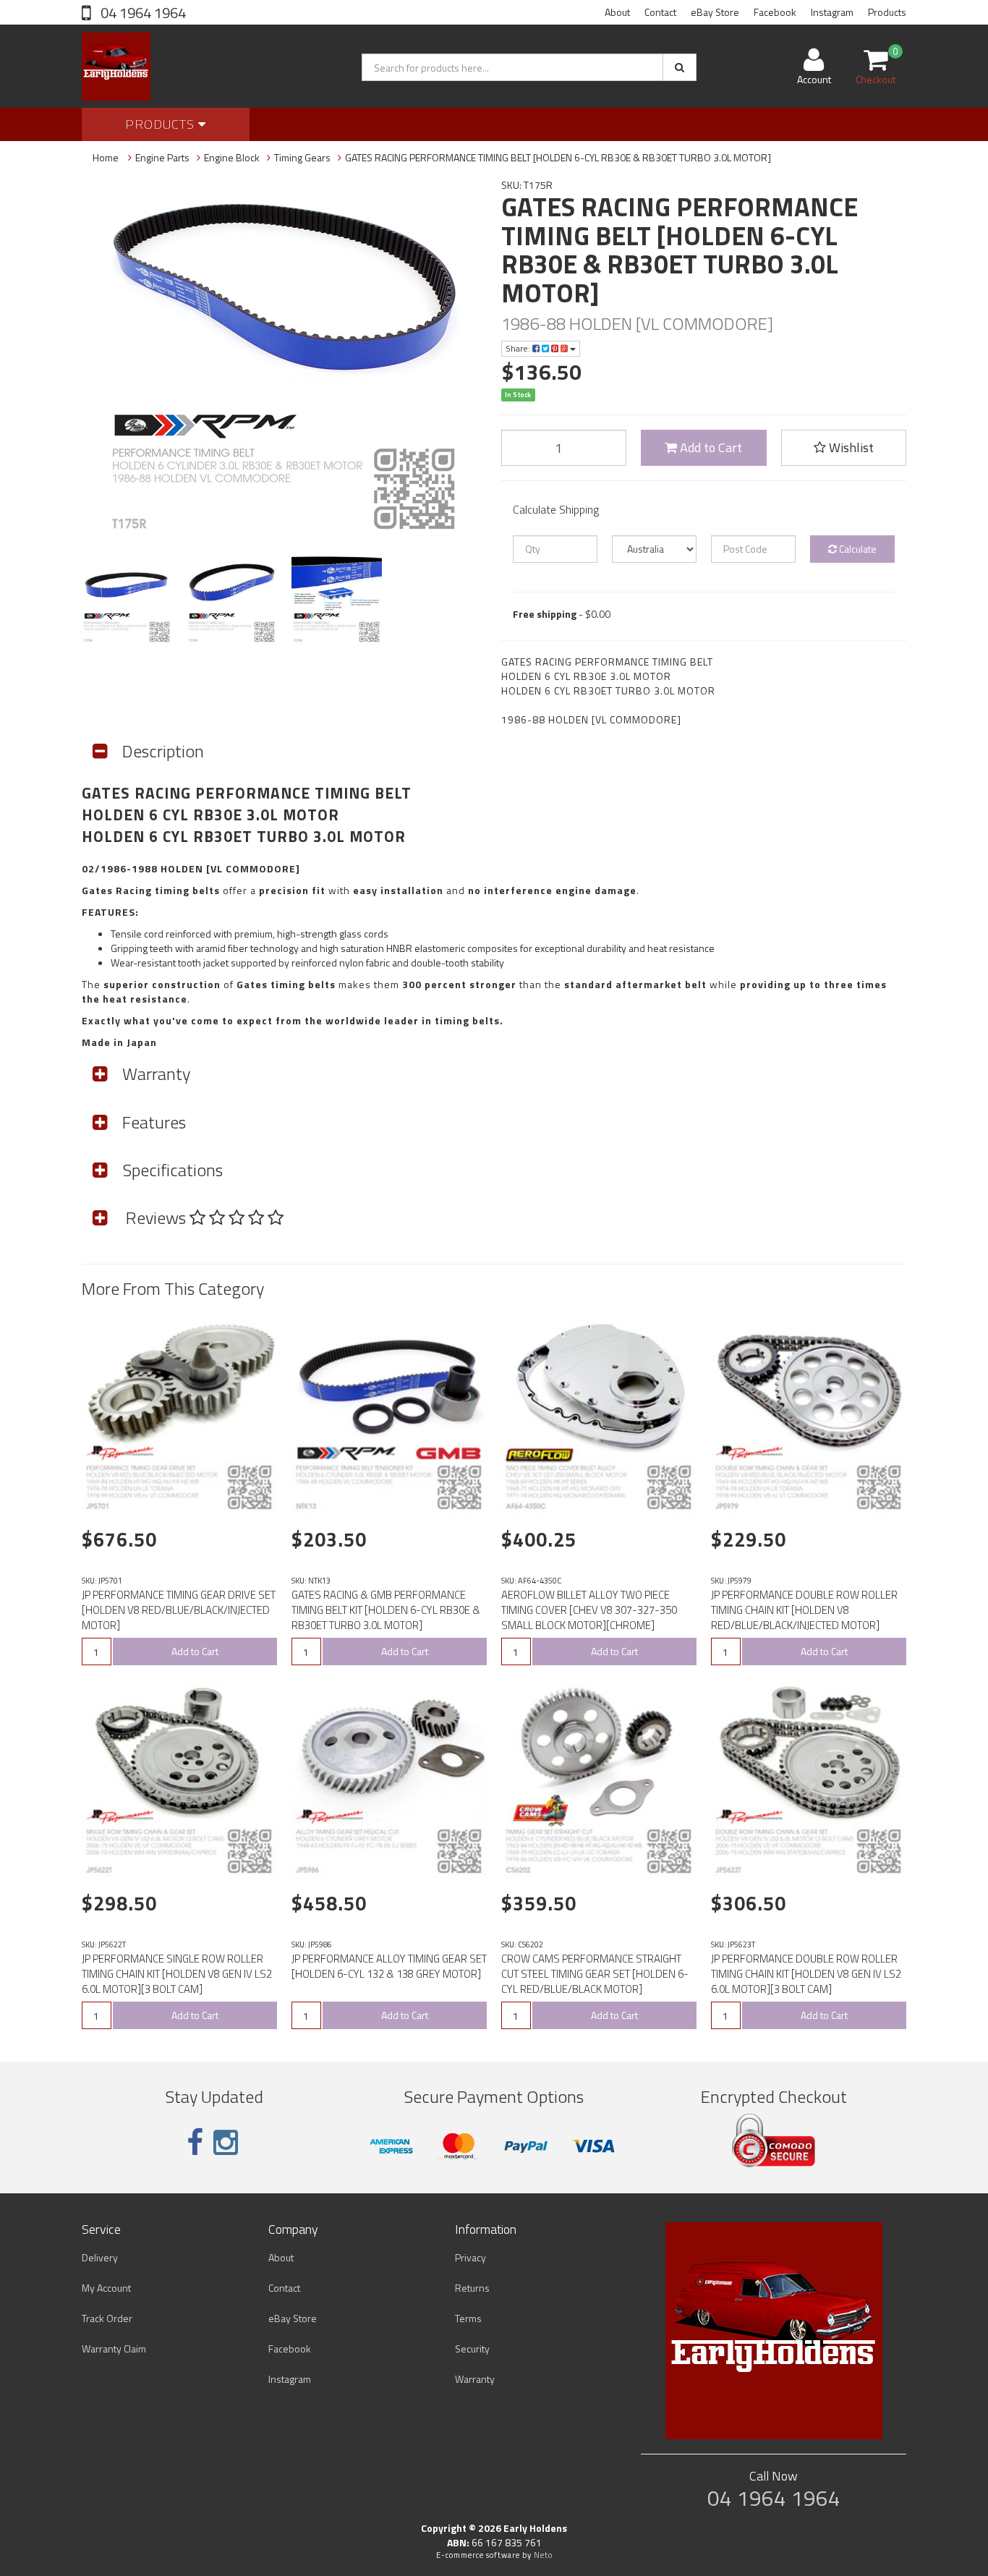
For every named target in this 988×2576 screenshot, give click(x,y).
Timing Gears (302, 157)
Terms (468, 2318)
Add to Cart (710, 447)
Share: (519, 348)
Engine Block (232, 157)
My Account (106, 2288)
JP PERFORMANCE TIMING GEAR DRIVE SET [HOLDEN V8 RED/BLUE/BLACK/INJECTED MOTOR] (179, 1610)
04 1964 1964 (142, 13)
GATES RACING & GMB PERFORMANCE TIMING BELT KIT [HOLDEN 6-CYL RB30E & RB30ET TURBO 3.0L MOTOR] (386, 1610)
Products (887, 12)
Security (472, 2348)
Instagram (832, 12)
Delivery (100, 2257)
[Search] (680, 67)
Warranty (475, 2379)
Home (106, 157)
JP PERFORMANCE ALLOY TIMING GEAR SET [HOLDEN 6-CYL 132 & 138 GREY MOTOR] (389, 1966)
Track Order (107, 2318)
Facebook (775, 12)
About (617, 12)
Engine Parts (162, 157)
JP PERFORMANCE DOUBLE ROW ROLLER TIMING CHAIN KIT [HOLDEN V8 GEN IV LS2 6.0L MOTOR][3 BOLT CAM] (806, 1974)
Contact (660, 12)
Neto (543, 2555)
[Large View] (127, 599)
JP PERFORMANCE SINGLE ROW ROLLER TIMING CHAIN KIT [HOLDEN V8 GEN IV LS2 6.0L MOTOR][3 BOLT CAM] (177, 1974)
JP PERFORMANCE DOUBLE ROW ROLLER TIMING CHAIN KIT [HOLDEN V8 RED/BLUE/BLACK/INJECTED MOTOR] (804, 1610)
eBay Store (715, 12)
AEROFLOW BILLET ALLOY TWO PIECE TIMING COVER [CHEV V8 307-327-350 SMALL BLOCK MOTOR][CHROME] (589, 1610)
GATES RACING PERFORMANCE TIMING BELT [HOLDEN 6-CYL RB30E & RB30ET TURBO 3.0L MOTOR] (558, 157)
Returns (472, 2288)
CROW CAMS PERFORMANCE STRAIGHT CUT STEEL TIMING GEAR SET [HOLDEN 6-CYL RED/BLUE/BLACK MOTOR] (595, 1974)
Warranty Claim (114, 2348)
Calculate (857, 549)
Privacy (470, 2257)
